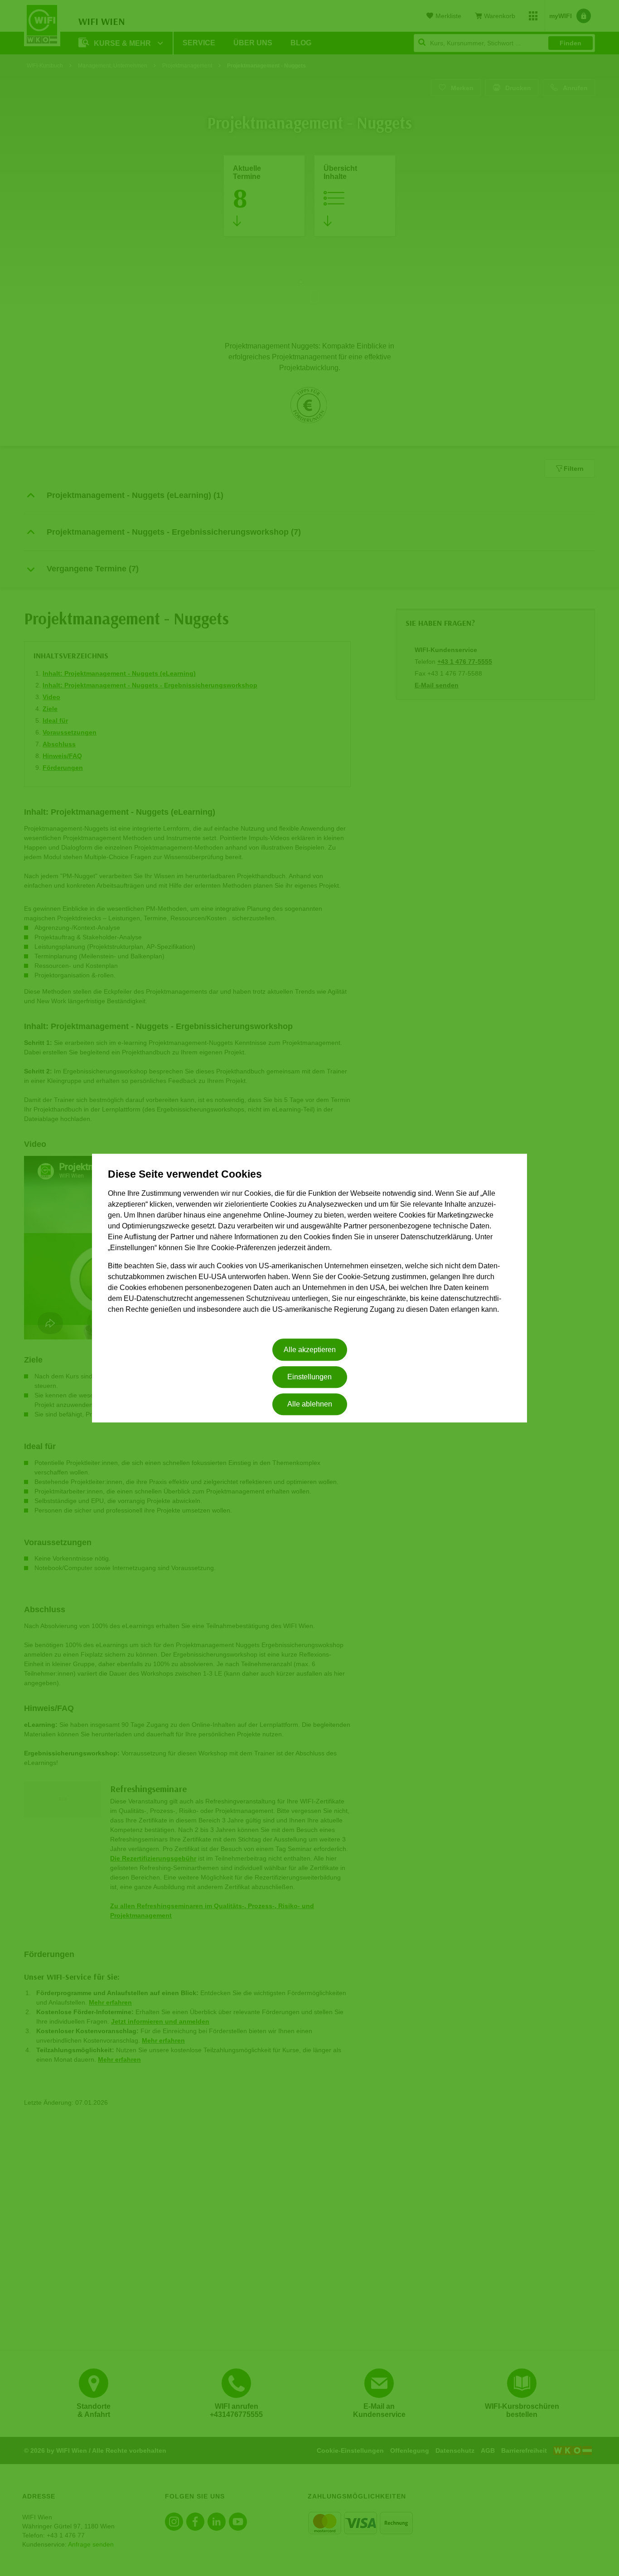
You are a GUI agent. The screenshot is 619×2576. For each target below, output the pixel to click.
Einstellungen (309, 1377)
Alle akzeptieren (310, 1350)
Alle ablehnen (310, 1404)
